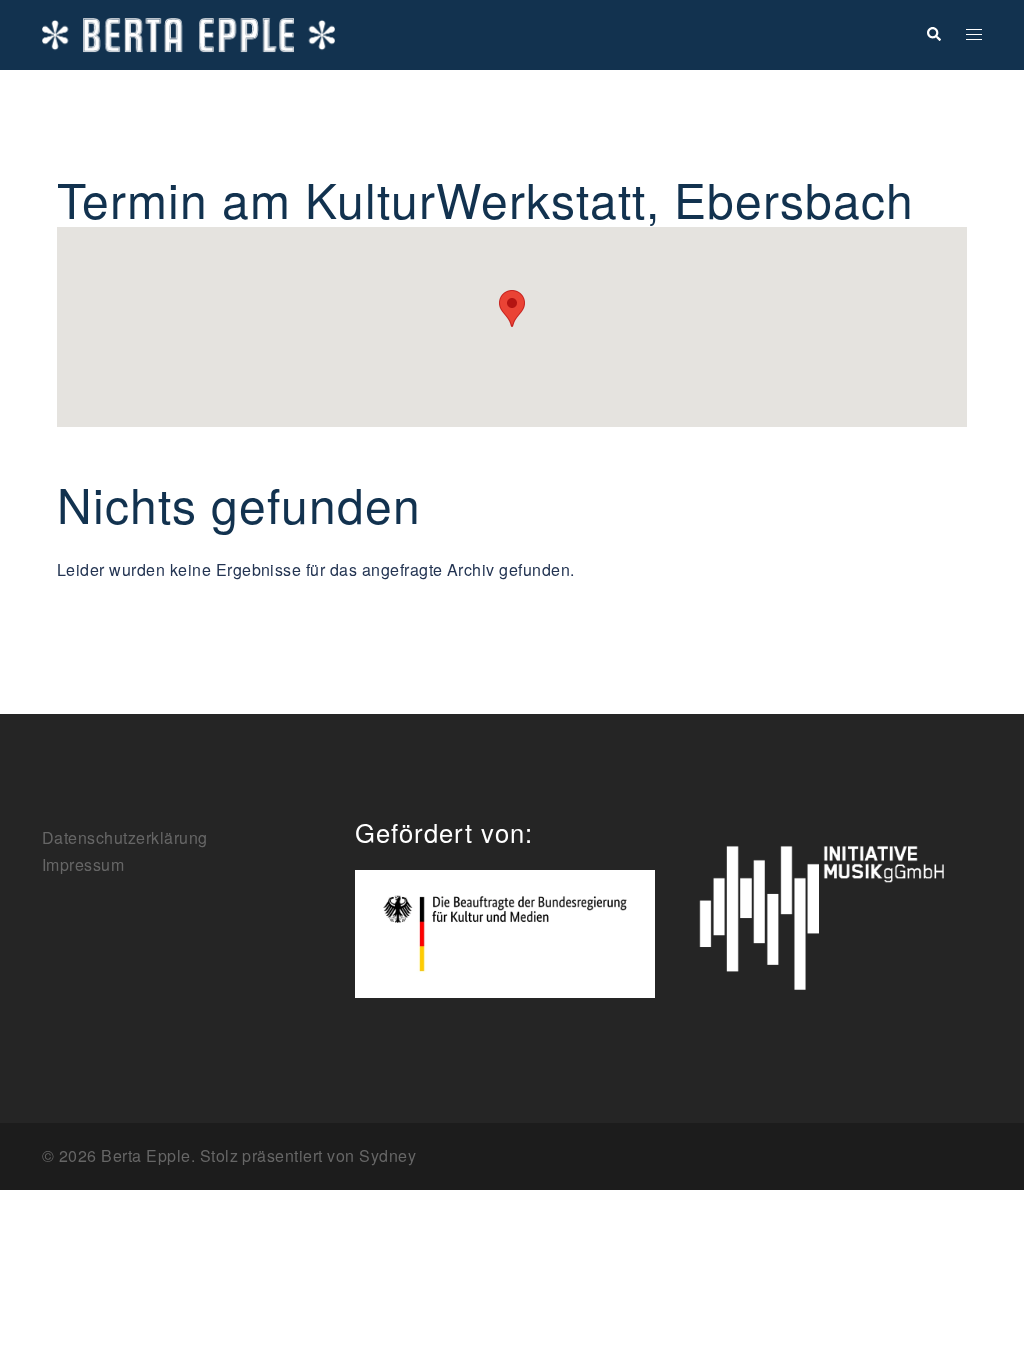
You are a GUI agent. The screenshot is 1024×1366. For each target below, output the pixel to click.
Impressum (83, 864)
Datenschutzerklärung (125, 837)
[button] (933, 34)
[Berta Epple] (188, 32)
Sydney (387, 1155)
